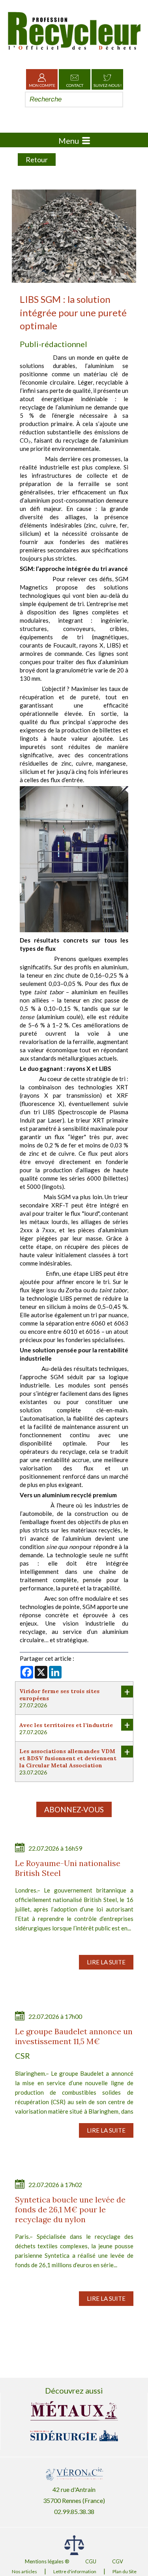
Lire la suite (106, 1962)
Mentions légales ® (47, 2561)
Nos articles (24, 2571)
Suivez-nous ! (108, 85)
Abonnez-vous (74, 1809)
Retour (37, 160)
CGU (91, 2561)
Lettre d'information (75, 2571)
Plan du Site (125, 2571)
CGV (118, 2561)
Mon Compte (42, 85)
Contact (75, 85)
